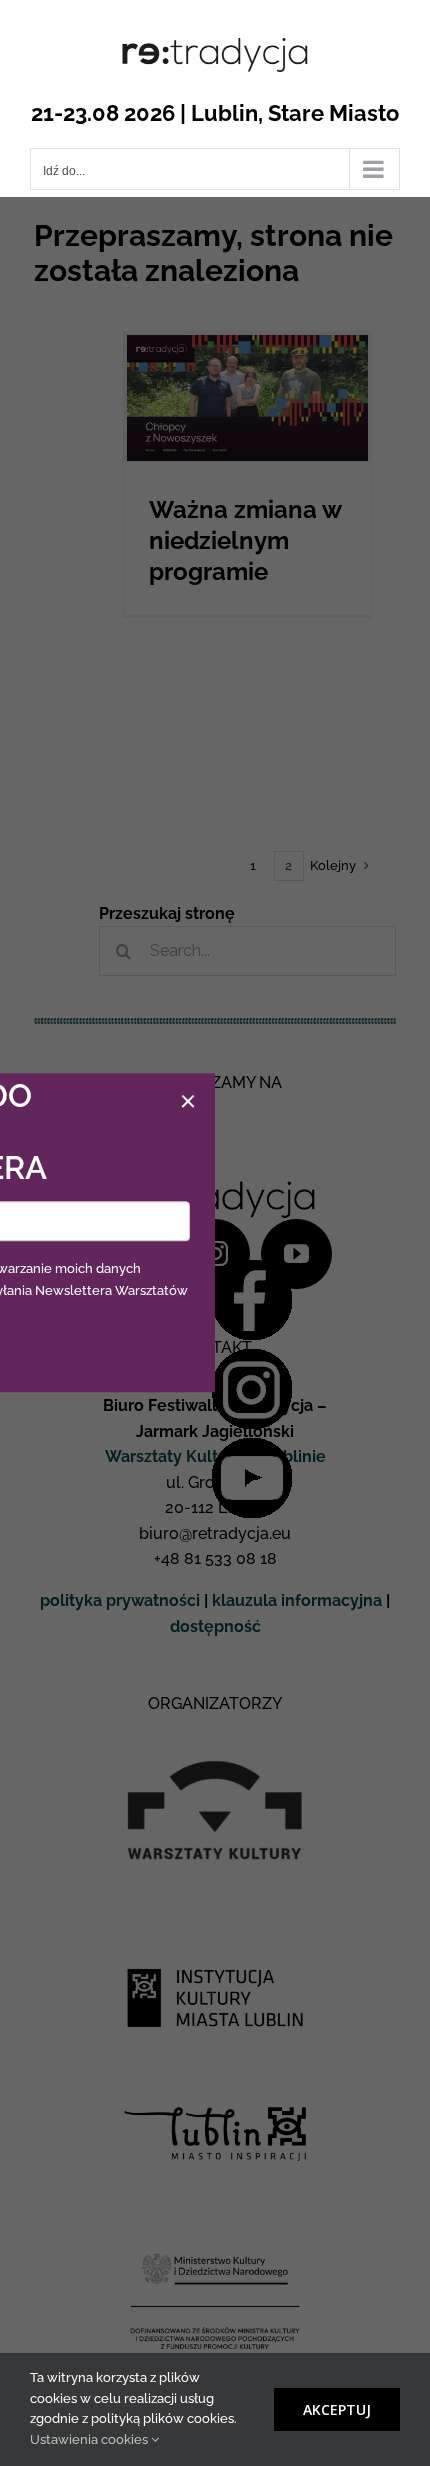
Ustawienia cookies (90, 2439)
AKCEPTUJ (337, 2409)
